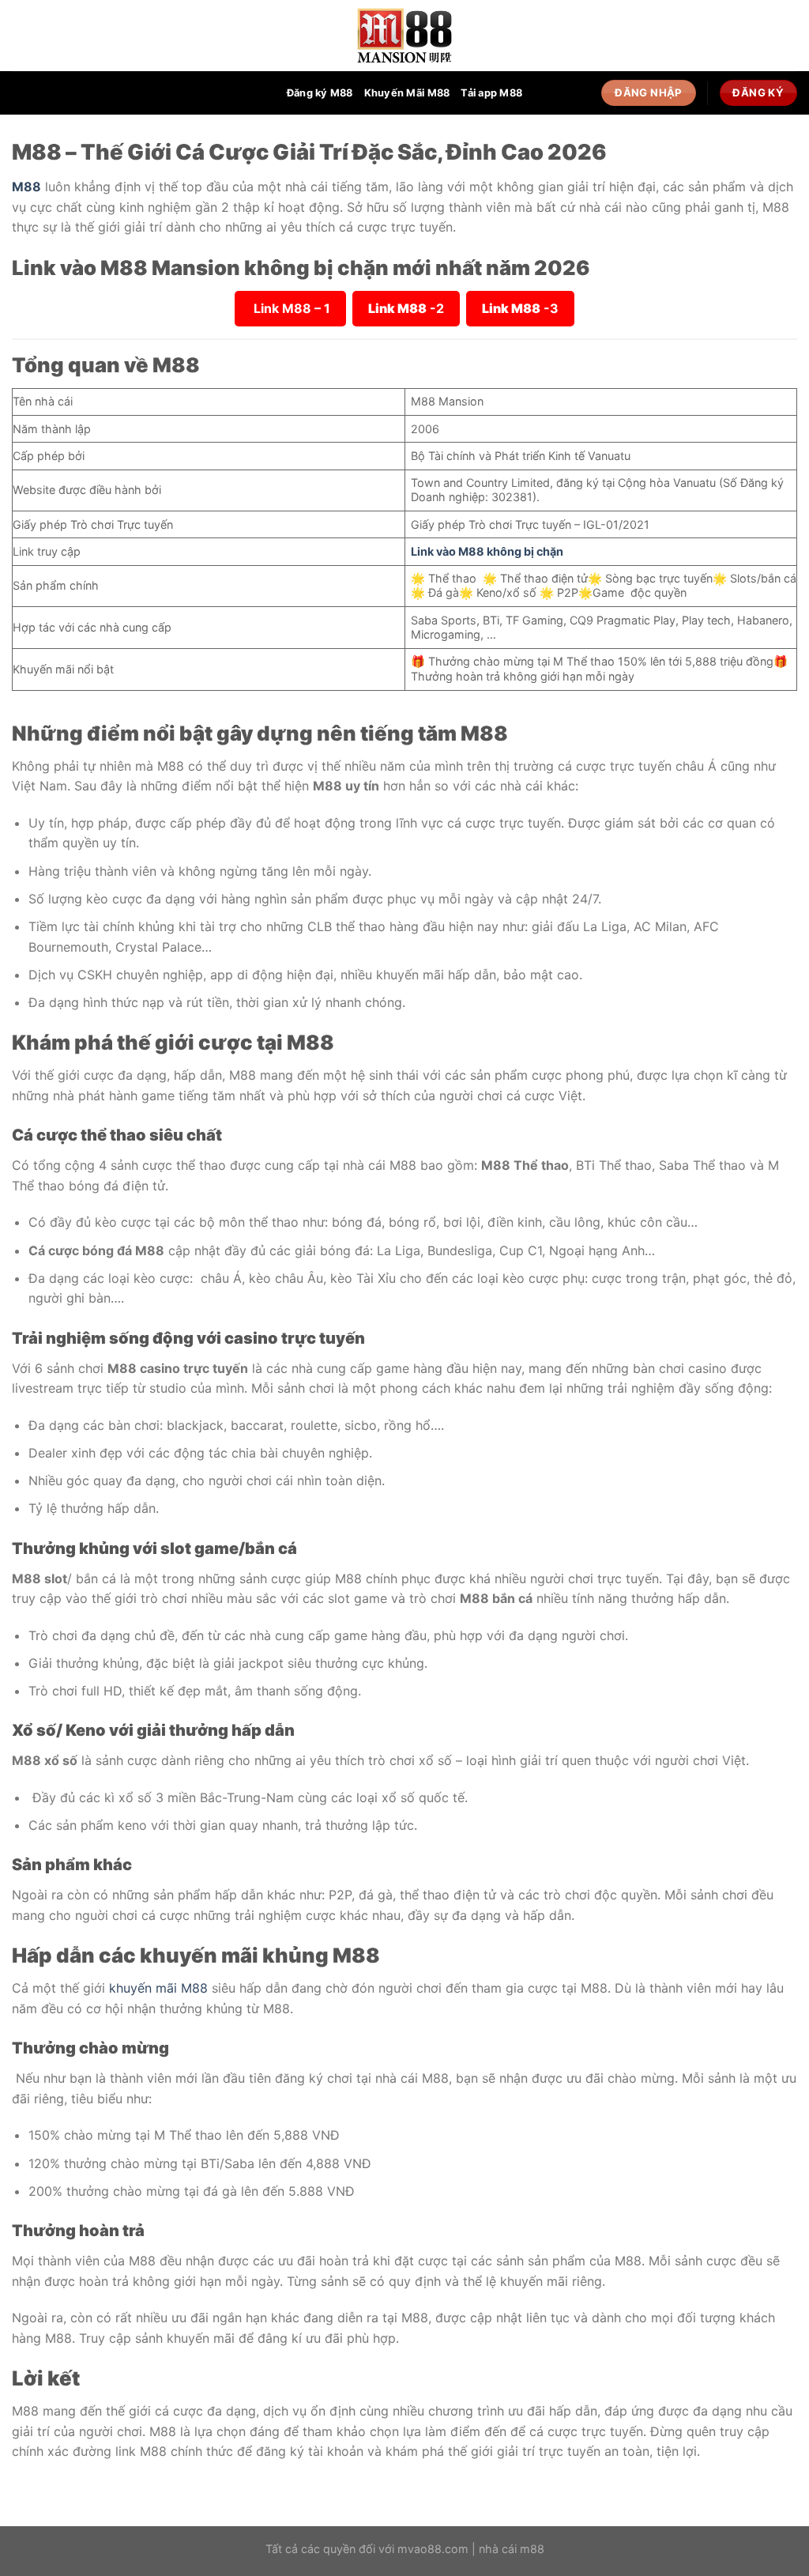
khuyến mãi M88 (158, 1988)
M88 (26, 187)
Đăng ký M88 (320, 93)
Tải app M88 (491, 93)
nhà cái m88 (512, 2549)
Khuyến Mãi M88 (407, 93)
